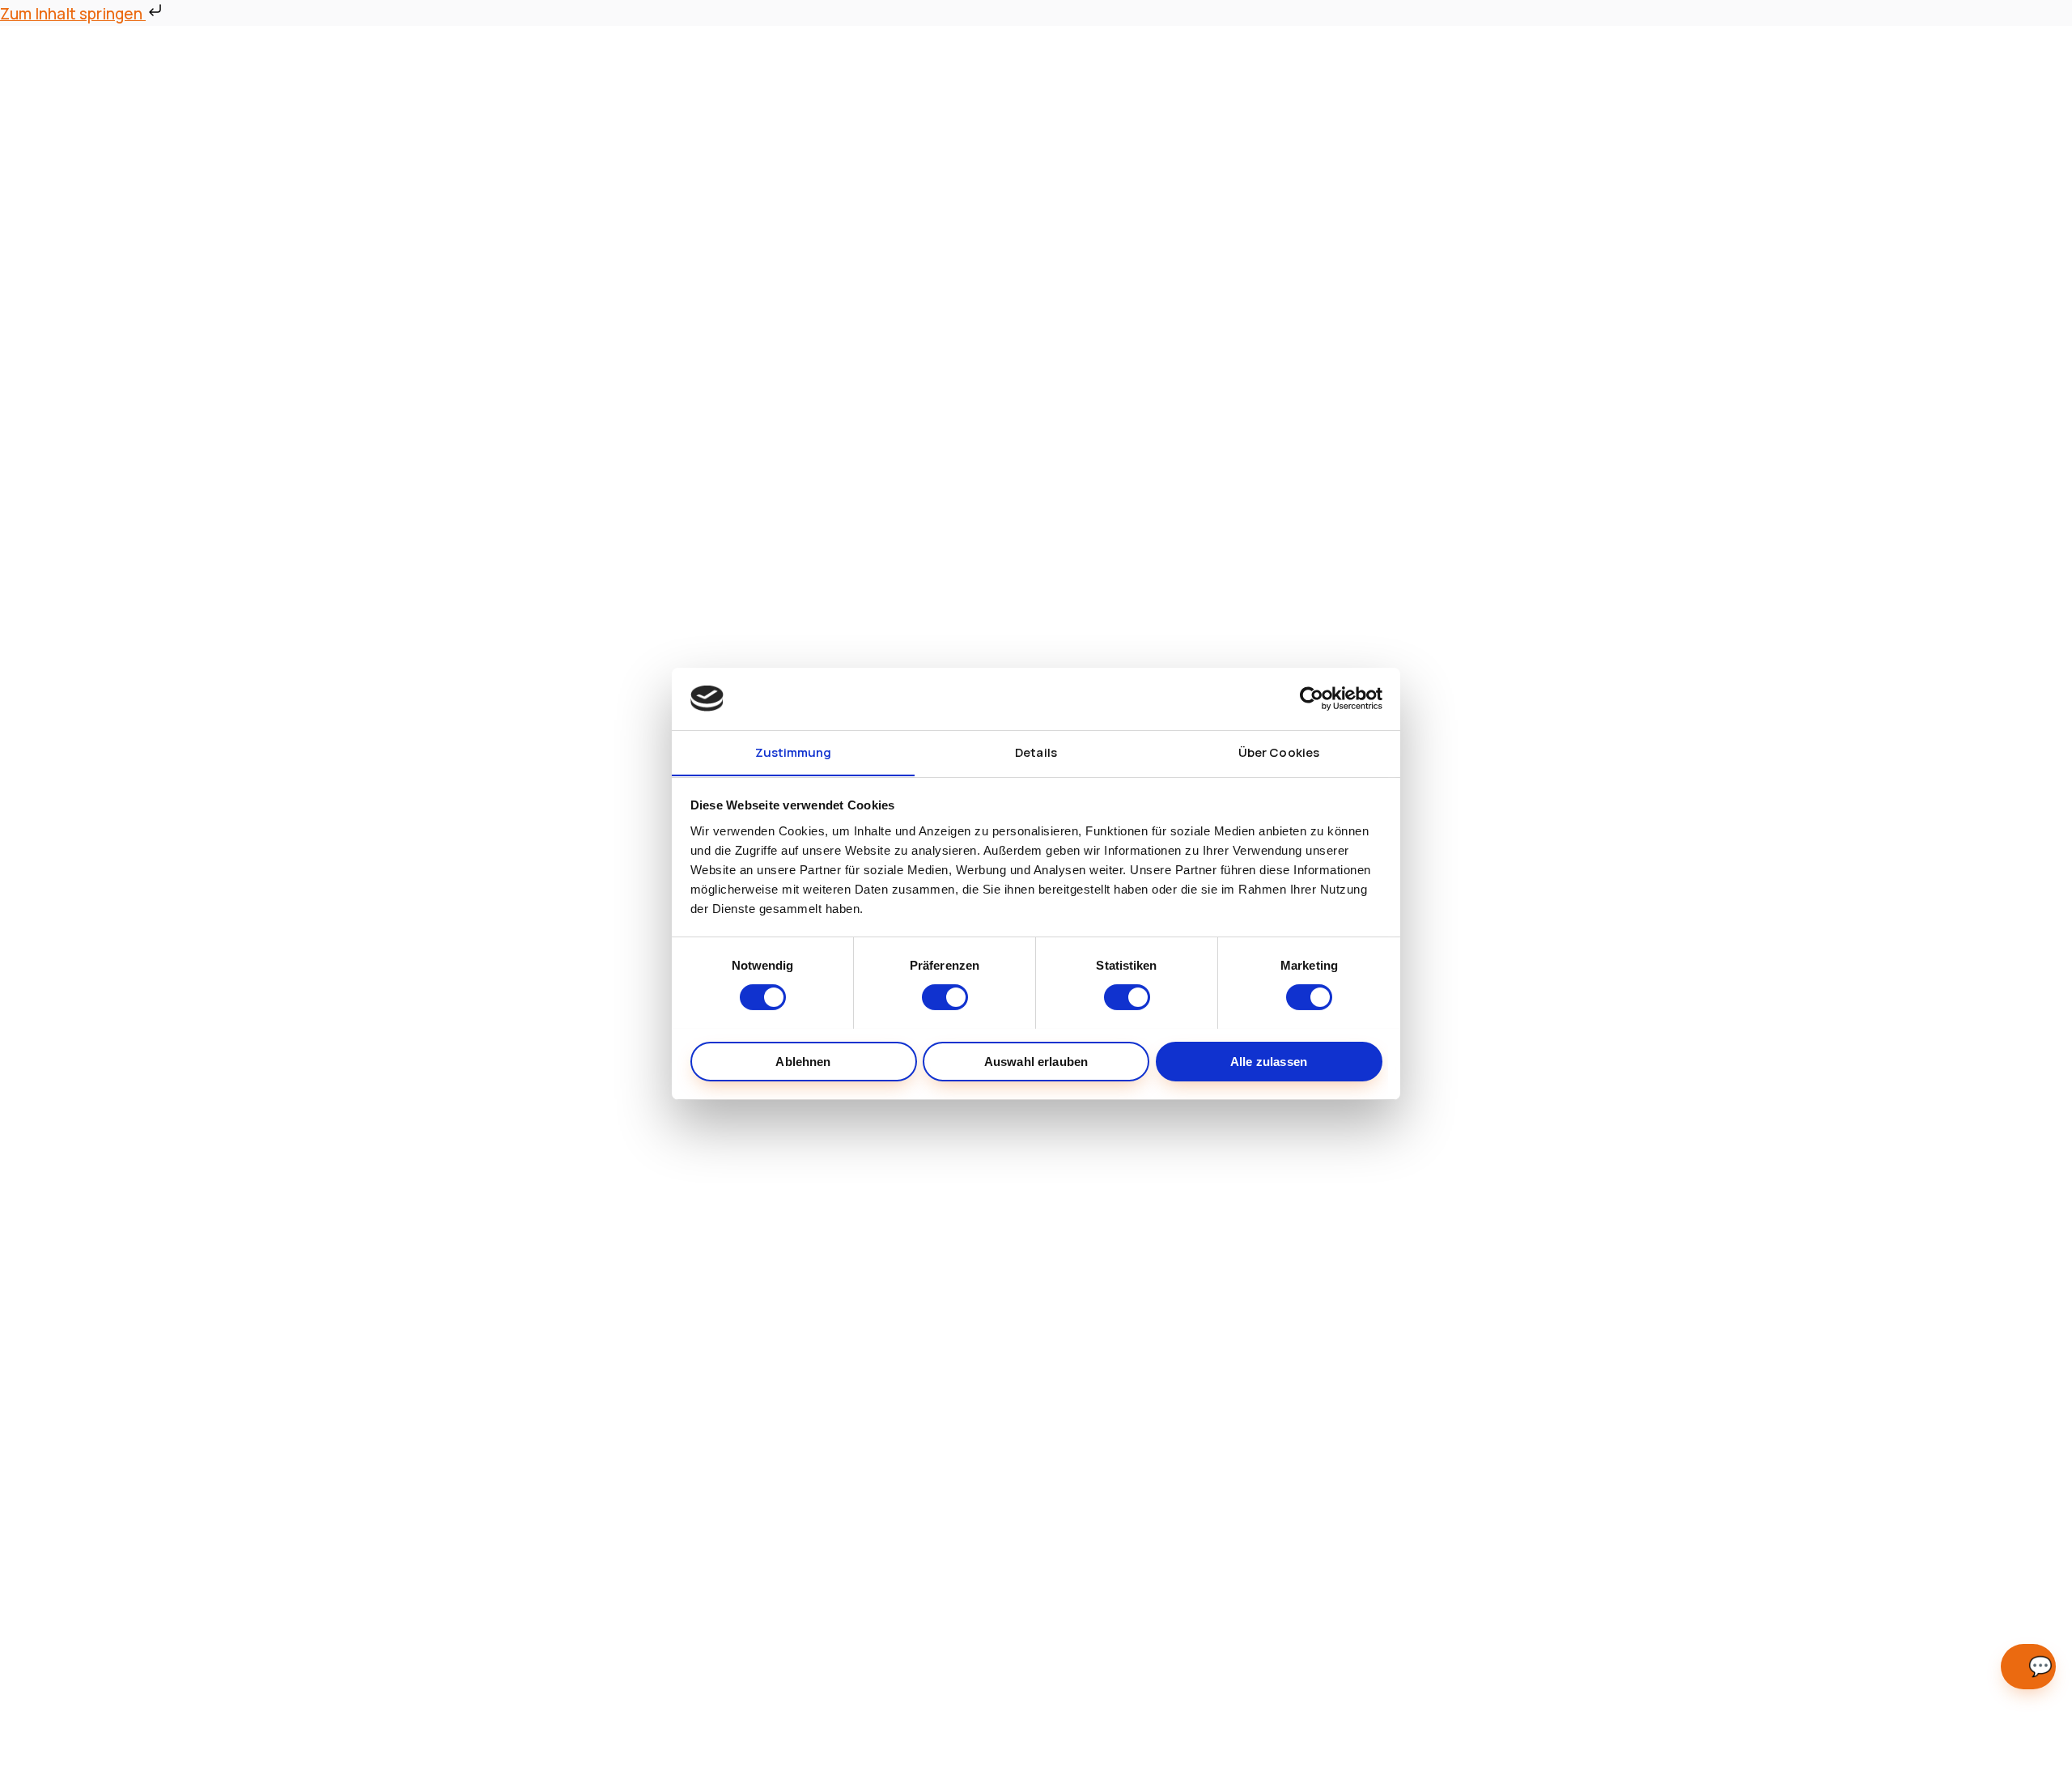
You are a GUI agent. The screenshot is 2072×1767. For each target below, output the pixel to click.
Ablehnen (803, 1061)
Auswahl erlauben (1036, 1061)
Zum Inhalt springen (73, 14)
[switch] (945, 997)
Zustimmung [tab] (794, 752)
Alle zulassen (1269, 1061)
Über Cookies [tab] (1279, 752)
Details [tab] (1036, 752)
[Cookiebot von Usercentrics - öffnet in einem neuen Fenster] (1312, 699)
